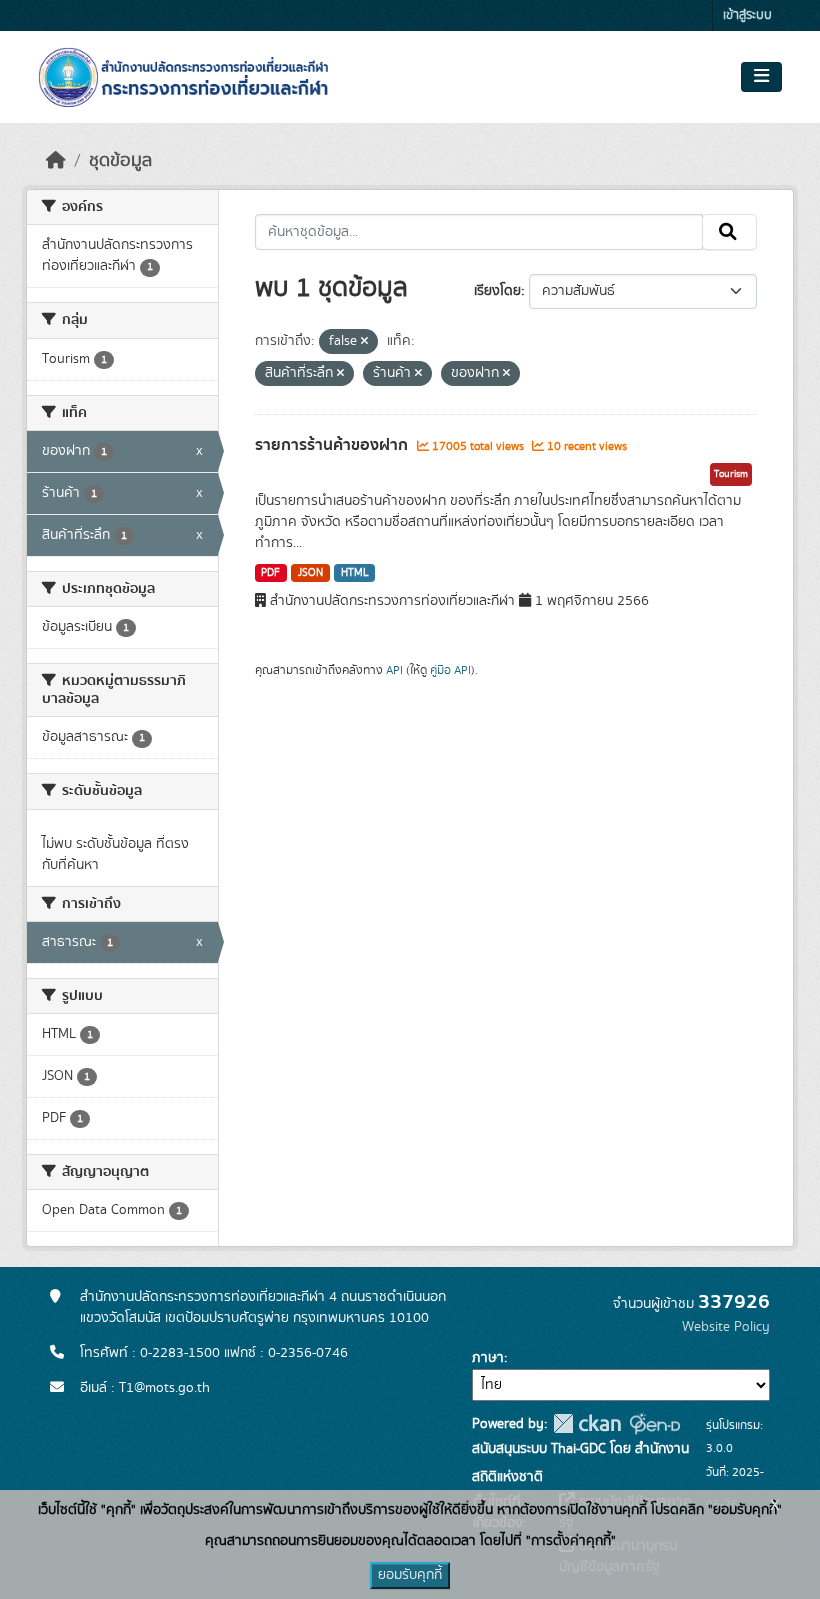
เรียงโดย (497, 291)
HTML (355, 573)
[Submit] (729, 232)
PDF (270, 573)
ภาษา (488, 1358)
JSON (310, 573)
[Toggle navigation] (761, 77)
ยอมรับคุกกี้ (410, 1575)
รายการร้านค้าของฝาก (333, 445)
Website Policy (726, 1327)
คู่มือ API (450, 670)
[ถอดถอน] (364, 342)
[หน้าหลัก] (56, 161)
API (394, 670)
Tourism (731, 474)
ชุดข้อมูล (120, 161)
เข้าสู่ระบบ (747, 15)
